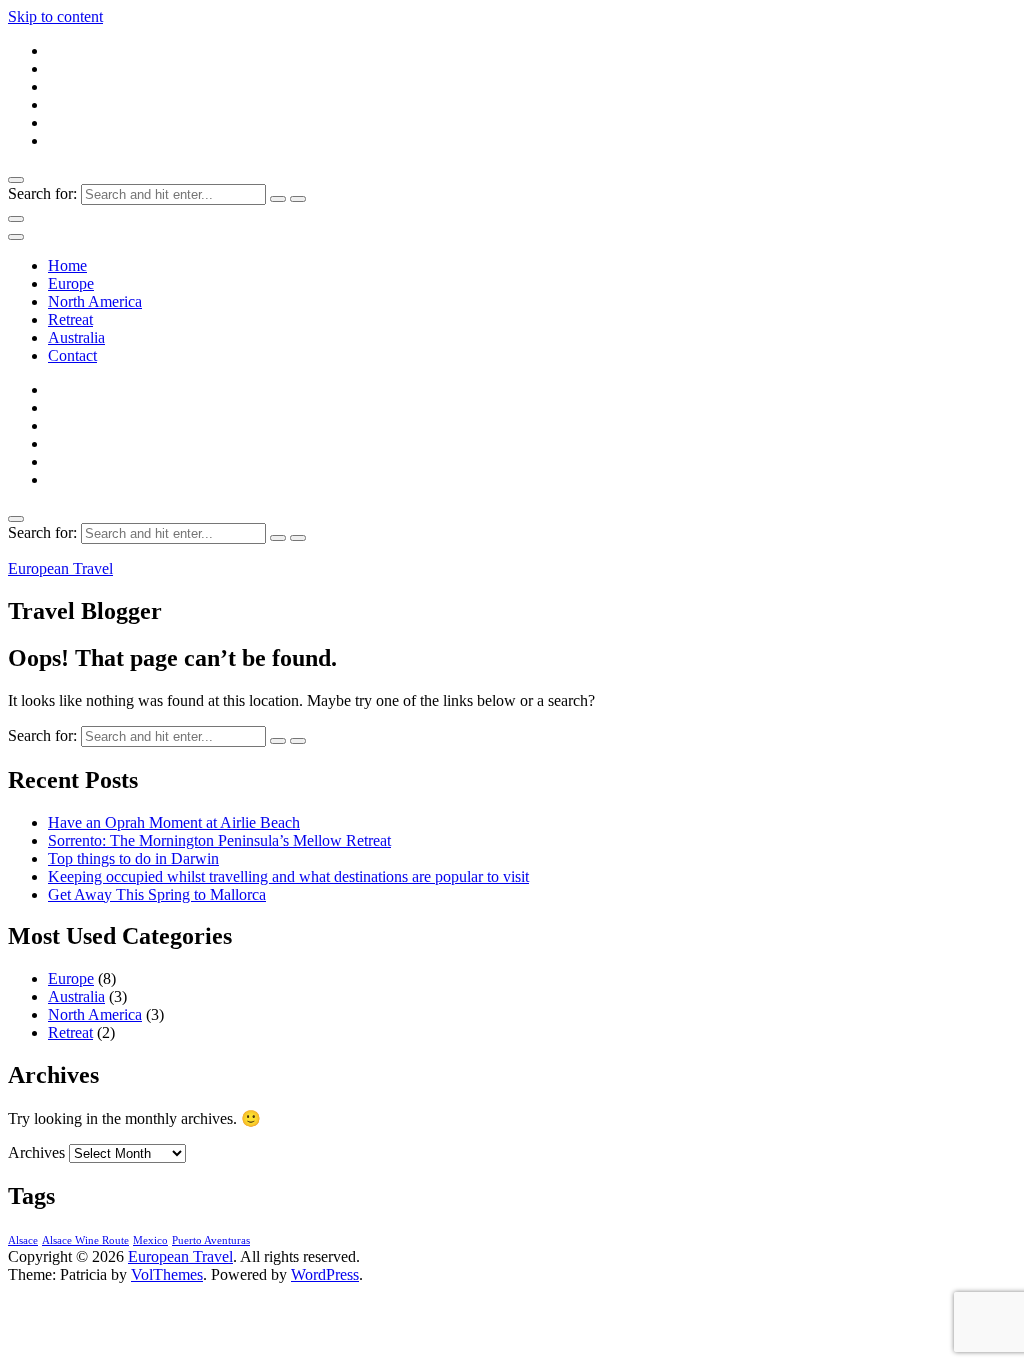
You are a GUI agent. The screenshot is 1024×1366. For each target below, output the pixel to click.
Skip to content (55, 16)
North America (95, 301)
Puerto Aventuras (211, 1240)
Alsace (23, 1240)
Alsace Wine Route (85, 1240)
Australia (76, 337)
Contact (72, 355)
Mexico (150, 1240)
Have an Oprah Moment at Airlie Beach (174, 822)
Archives (36, 1152)
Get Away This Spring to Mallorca (157, 894)
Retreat (70, 319)
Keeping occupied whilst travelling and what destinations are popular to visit (288, 876)
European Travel (60, 568)
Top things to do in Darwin (133, 858)
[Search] (278, 199)
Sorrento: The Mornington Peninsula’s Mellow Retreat (219, 840)
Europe (71, 283)
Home (67, 265)
